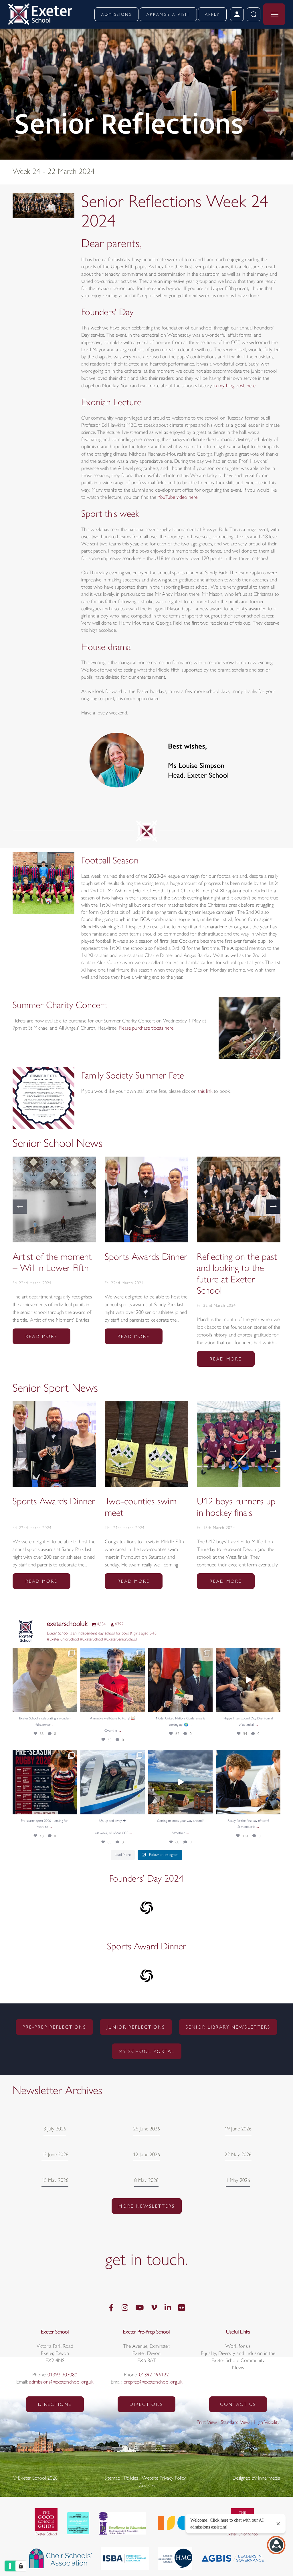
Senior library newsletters (228, 2027)
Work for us (238, 2347)
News (238, 2368)
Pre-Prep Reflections (54, 2027)
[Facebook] (111, 2308)
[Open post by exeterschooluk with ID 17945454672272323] (248, 1782)
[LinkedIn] (168, 2308)
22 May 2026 (238, 2155)
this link (205, 1092)
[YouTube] (139, 2308)
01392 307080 (62, 2375)
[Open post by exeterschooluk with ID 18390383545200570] (113, 1782)
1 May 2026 (238, 2181)
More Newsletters (147, 2206)
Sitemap (112, 2478)
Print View (207, 2423)
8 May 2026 (146, 2181)
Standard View (235, 2423)
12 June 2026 (55, 2155)
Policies (131, 2478)
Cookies (146, 2486)
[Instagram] (125, 2308)
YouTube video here (178, 498)
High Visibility (267, 2423)
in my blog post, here (234, 386)
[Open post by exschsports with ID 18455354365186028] (45, 1782)
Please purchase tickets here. (146, 1028)
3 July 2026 (55, 2129)
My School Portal (147, 2052)
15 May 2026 (55, 2181)
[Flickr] (182, 2308)
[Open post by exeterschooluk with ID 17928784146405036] (113, 1680)
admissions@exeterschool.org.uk (61, 2382)
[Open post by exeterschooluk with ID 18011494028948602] (180, 1782)
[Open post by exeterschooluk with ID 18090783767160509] (180, 1680)
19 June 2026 (238, 2129)
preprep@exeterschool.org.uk (153, 2382)
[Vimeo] (154, 2308)
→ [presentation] (273, 1206)
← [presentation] (20, 1206)
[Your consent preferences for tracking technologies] (21, 2566)
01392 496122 (154, 2375)
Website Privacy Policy (164, 2478)
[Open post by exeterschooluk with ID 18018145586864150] (45, 1680)
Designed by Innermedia (256, 2478)
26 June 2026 (146, 2129)
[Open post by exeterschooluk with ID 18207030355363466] (248, 1680)
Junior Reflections (136, 2027)
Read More (41, 1337)
